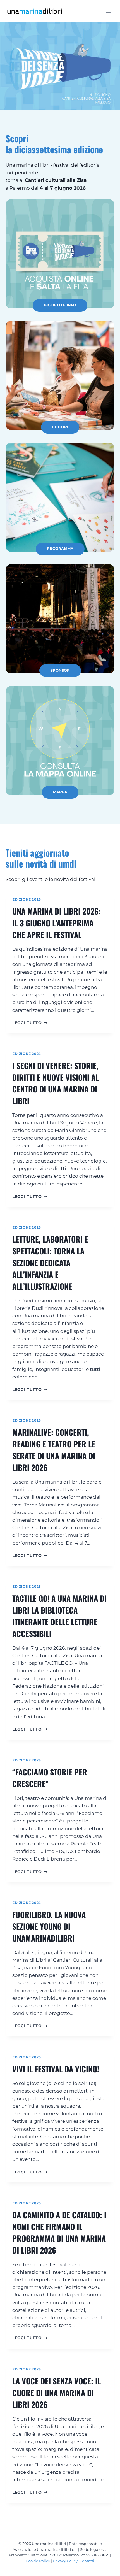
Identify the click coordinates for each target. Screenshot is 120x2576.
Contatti (87, 2561)
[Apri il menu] (108, 11)
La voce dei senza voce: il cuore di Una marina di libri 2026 (57, 2393)
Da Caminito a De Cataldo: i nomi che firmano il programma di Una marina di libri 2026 (59, 2232)
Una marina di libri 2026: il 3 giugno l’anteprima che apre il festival (57, 923)
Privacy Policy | (66, 2561)
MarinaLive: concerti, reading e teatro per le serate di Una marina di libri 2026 (54, 1450)
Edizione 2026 (27, 899)
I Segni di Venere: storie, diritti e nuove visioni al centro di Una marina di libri (56, 1083)
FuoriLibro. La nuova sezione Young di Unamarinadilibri (49, 1926)
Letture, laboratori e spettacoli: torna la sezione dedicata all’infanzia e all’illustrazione (50, 1263)
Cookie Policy (38, 2561)
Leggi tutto (29, 1023)
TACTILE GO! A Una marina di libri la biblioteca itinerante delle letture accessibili (59, 1616)
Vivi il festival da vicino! (56, 2069)
